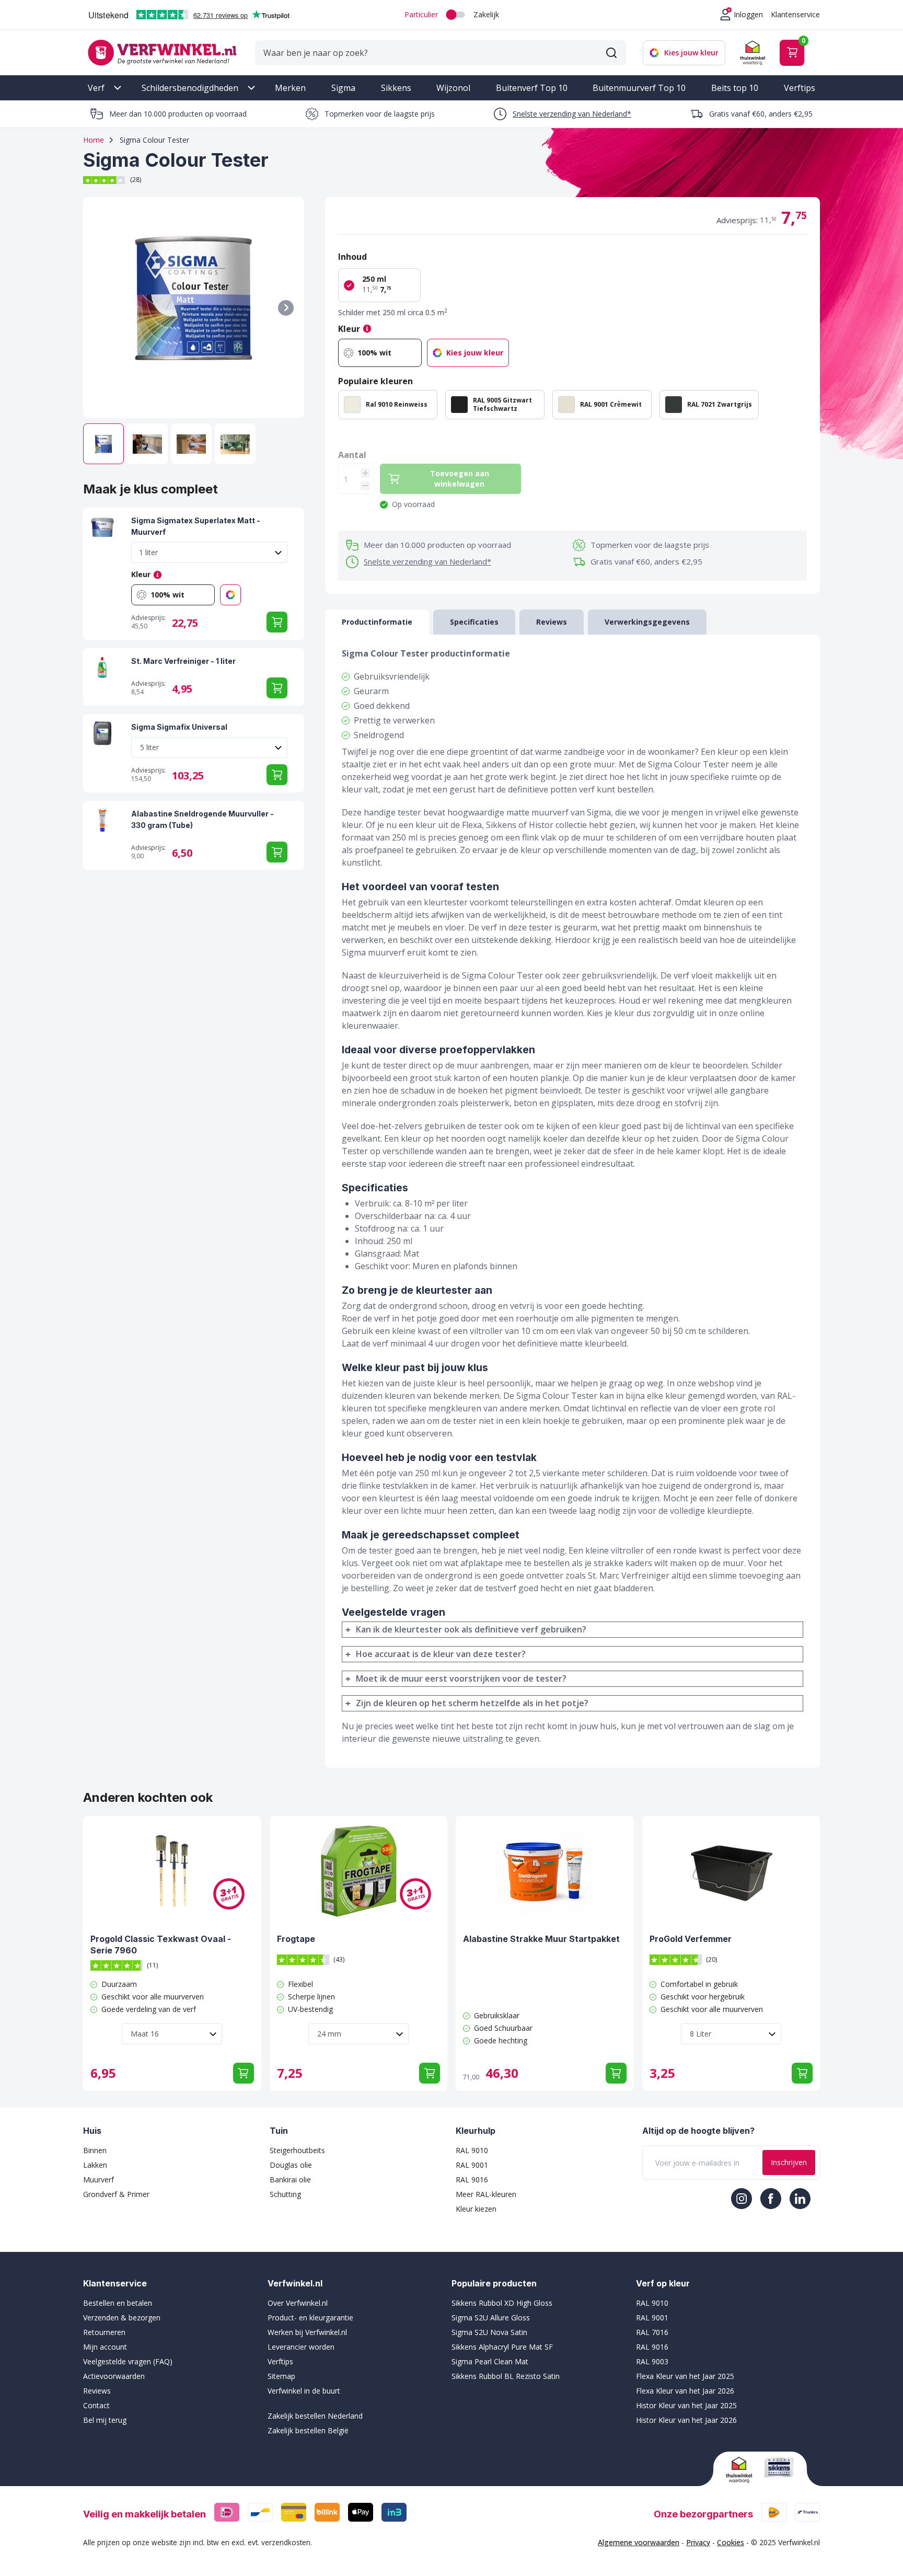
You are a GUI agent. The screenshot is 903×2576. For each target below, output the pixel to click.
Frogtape (296, 1939)
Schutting (285, 2194)
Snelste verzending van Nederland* (572, 114)
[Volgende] (286, 308)
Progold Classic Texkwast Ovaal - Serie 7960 (161, 1945)
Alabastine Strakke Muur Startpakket (541, 1939)
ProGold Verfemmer (691, 1939)
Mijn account (105, 2347)
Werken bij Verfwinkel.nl (307, 2332)
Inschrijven (789, 2162)
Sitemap (281, 2376)
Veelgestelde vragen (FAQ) (128, 2361)
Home (94, 140)
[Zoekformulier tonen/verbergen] (611, 53)
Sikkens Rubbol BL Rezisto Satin (506, 2376)
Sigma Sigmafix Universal (179, 727)
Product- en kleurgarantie (310, 2318)
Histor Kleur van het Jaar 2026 (686, 2420)
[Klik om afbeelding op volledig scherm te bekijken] (194, 308)
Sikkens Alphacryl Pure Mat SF (502, 2347)
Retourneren (104, 2332)
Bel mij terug (105, 2420)
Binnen (95, 2150)
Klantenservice (795, 14)
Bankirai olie (290, 2180)
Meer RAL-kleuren (486, 2194)
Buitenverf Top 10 (532, 88)
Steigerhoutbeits (297, 2150)
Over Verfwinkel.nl (298, 2303)
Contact (96, 2405)
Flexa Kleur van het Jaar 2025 (685, 2376)
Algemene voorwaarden (639, 2542)
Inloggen (748, 14)
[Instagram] (742, 2199)
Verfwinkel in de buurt (304, 2391)
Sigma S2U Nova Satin (489, 2332)
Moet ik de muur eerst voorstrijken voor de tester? (461, 1678)
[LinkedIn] (800, 2199)
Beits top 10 (735, 88)
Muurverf (99, 2180)
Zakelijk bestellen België (308, 2430)
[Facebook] (771, 2199)
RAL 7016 (652, 2332)
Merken (290, 88)
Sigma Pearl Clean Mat (490, 2361)
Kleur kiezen (476, 2209)
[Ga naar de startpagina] (162, 53)
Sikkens (396, 88)
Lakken (95, 2165)
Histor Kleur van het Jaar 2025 (686, 2405)
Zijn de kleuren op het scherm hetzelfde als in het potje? (472, 1703)
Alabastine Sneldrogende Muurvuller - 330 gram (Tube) (202, 819)
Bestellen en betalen (118, 2303)
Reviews (97, 2391)
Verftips (800, 88)
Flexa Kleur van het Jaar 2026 (685, 2391)
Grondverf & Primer (116, 2194)
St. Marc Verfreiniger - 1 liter (183, 661)
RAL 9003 (652, 2361)
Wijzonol (453, 88)
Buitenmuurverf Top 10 (639, 88)
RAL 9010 (472, 2150)
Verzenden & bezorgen (122, 2318)
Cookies (731, 2542)
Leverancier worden (301, 2347)
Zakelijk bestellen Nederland (315, 2416)
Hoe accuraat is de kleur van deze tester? (441, 1654)
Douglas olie (291, 2165)
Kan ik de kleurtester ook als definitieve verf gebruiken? (471, 1629)
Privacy (698, 2542)
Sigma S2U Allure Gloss (491, 2318)
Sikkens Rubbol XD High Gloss (502, 2303)
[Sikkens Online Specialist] (779, 2467)
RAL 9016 (472, 2180)
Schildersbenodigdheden (190, 88)
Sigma (343, 88)
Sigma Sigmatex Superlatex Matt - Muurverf (196, 526)
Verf (96, 88)
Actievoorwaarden (114, 2376)
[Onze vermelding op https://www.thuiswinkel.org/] (741, 2470)
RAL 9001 (472, 2165)
